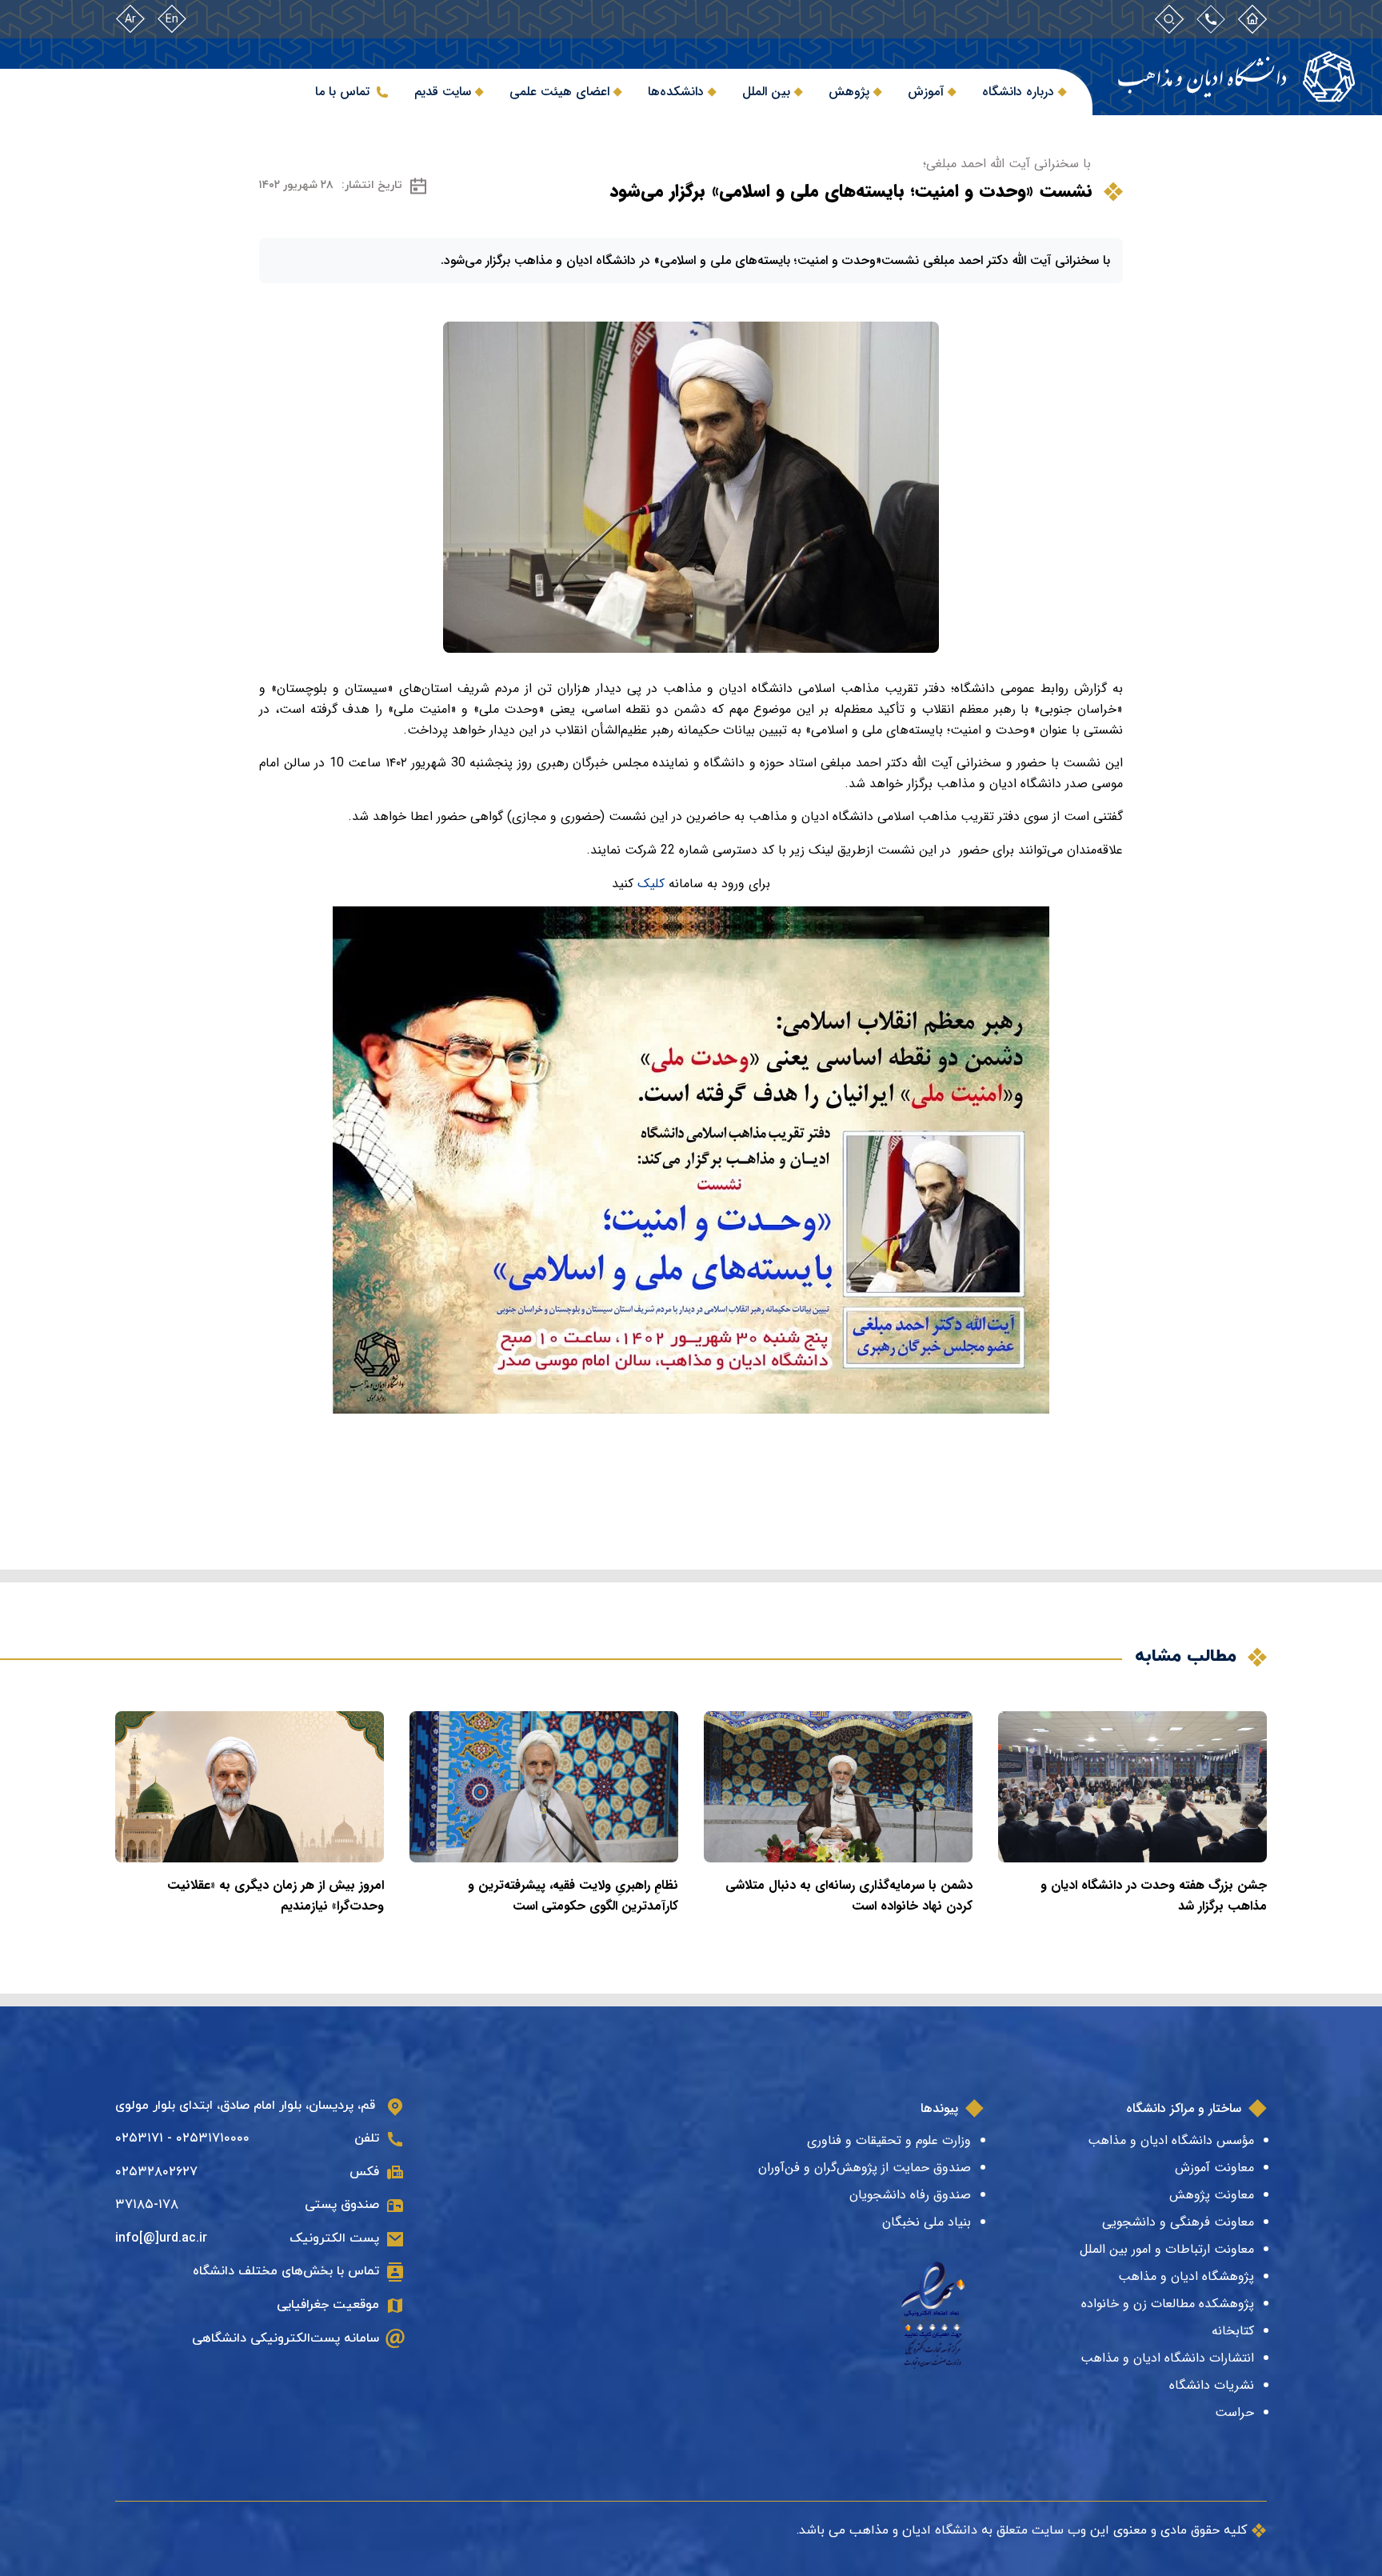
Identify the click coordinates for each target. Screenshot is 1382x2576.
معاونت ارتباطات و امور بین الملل (1167, 2249)
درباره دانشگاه (1018, 92)
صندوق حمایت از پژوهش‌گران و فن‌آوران (865, 2168)
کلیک (653, 884)
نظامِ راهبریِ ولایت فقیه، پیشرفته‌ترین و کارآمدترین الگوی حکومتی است (573, 1896)
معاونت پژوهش (1212, 2195)
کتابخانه (1233, 2331)
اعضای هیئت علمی (559, 92)
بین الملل (766, 92)
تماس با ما (342, 92)
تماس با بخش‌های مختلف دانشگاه (286, 2271)
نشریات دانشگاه (1212, 2385)
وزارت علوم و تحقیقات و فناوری (889, 2140)
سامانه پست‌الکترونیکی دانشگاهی (286, 2338)
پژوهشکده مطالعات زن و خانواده (1168, 2304)
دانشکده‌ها (676, 92)
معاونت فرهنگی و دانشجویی (1178, 2222)
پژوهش (849, 92)
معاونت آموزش (1214, 2168)
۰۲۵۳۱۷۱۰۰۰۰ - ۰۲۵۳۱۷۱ (182, 2138)
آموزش (926, 92)
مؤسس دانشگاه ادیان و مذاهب (1171, 2140)
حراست (1234, 2412)
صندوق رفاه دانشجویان (910, 2195)
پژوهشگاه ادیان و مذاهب (1186, 2276)
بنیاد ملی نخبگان (927, 2222)
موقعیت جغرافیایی (328, 2305)
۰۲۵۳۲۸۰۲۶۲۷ (156, 2172)
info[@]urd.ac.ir (161, 2238)
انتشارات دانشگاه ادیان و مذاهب (1167, 2358)
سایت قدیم (443, 92)
